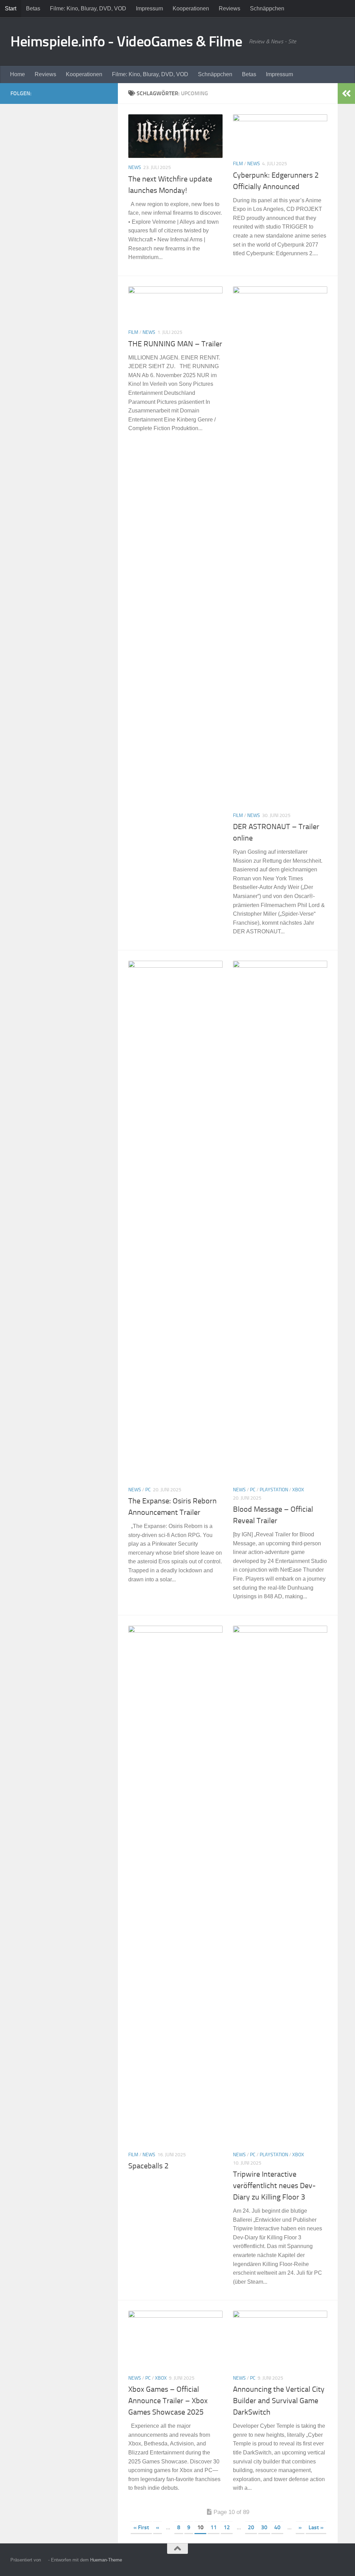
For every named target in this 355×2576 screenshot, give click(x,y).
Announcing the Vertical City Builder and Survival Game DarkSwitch (279, 2401)
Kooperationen (191, 8)
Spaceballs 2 (148, 2166)
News (135, 167)
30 (264, 2527)
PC (148, 1490)
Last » (316, 2527)
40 (277, 2527)
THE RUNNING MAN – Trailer (175, 344)
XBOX (298, 1490)
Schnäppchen (267, 8)
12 (227, 2527)
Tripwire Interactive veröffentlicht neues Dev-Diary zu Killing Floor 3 (274, 2186)
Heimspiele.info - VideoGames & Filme (126, 42)
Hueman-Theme (106, 2560)
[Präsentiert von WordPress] (45, 2560)
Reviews (230, 8)
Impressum (149, 8)
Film (238, 164)
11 (214, 2527)
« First (141, 2527)
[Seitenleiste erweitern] (346, 94)
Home (18, 74)
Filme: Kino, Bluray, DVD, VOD (88, 8)
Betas (33, 8)
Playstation (274, 1490)
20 (251, 2527)
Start (11, 8)
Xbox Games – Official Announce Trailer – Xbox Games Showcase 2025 (168, 2401)
